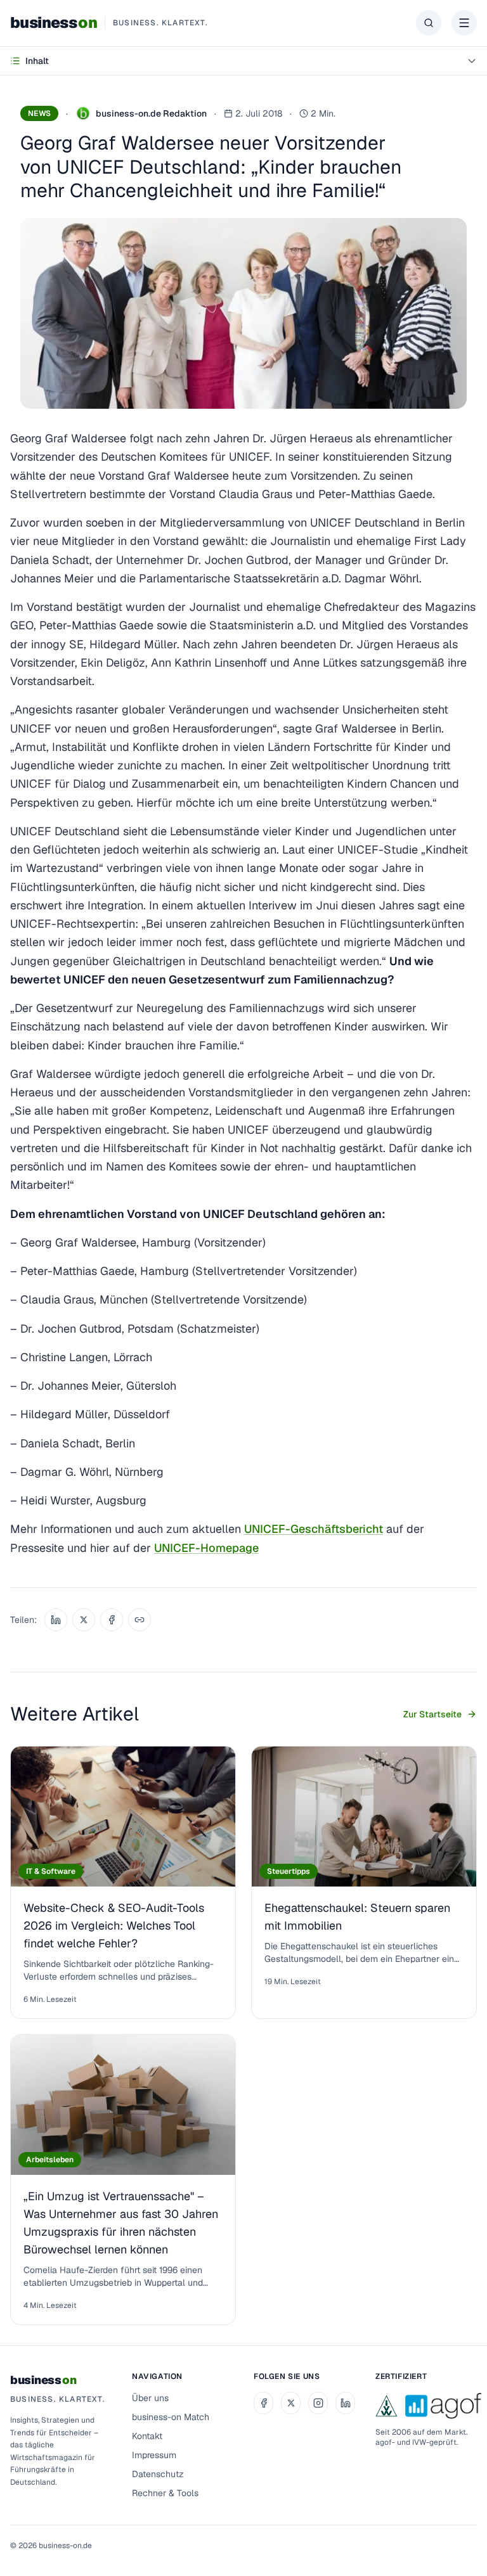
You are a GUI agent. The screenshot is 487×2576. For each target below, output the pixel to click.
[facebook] (263, 2403)
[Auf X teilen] (84, 1620)
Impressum (154, 2455)
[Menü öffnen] (464, 23)
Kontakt (147, 2436)
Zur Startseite (432, 1714)
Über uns (150, 2398)
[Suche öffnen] (429, 23)
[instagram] (318, 2403)
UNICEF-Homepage (206, 1548)
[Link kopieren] (140, 1620)
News (39, 113)
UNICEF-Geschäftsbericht (314, 1529)
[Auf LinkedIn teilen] (56, 1620)
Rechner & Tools (165, 2493)
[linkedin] (345, 2403)
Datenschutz (158, 2474)
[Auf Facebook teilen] (112, 1620)
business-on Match (171, 2417)
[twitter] (291, 2403)
